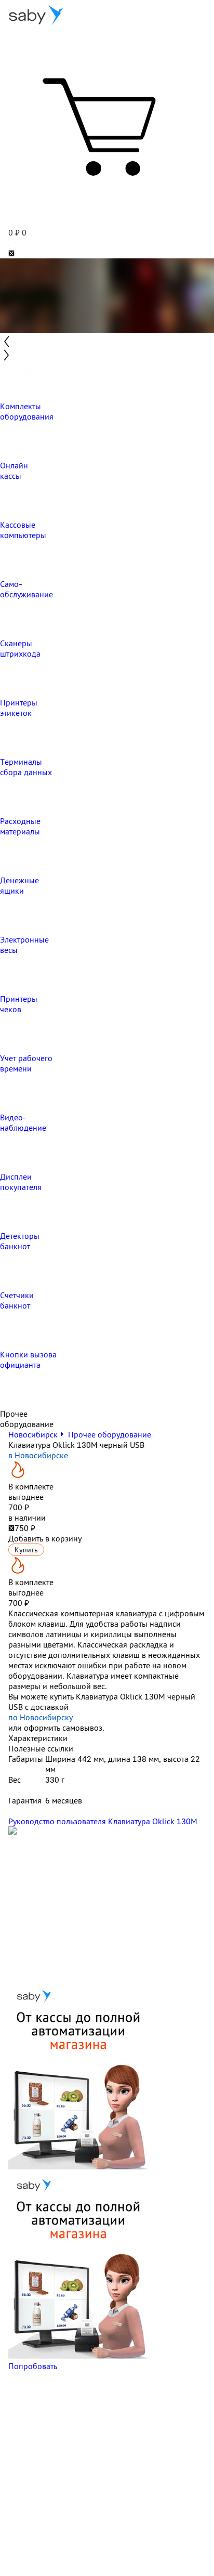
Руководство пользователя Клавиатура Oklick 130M (103, 1821)
